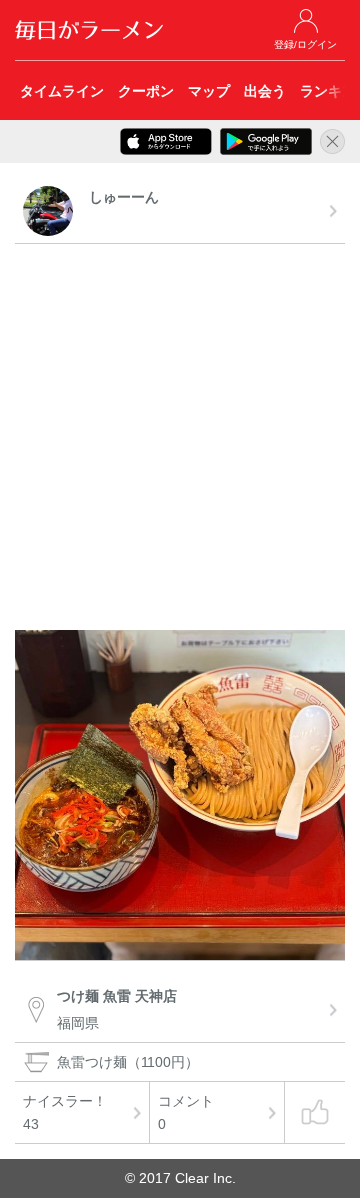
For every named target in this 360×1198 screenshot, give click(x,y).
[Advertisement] (180, 440)
